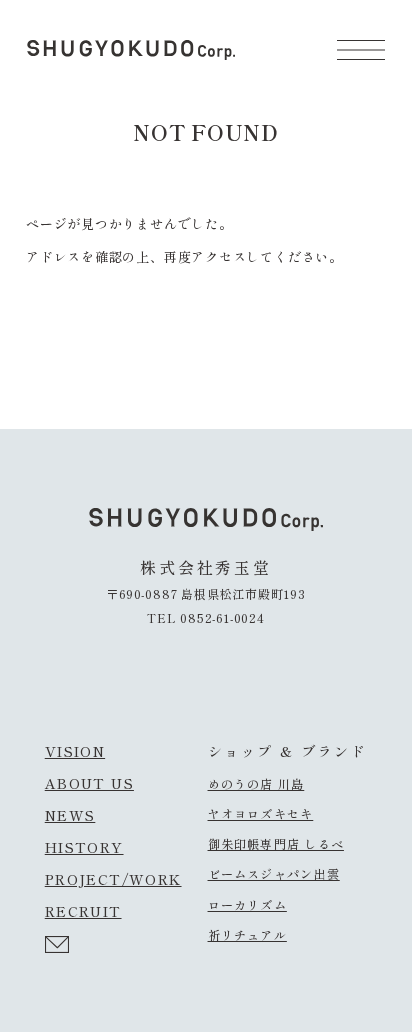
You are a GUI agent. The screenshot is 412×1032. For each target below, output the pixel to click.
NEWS (70, 815)
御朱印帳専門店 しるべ (276, 844)
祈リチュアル (247, 935)
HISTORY (84, 847)
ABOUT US (89, 783)
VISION (75, 751)
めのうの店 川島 (256, 784)
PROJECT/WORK (113, 879)
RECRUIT (83, 911)
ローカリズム (247, 905)
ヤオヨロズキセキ (261, 814)
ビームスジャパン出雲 (274, 874)
